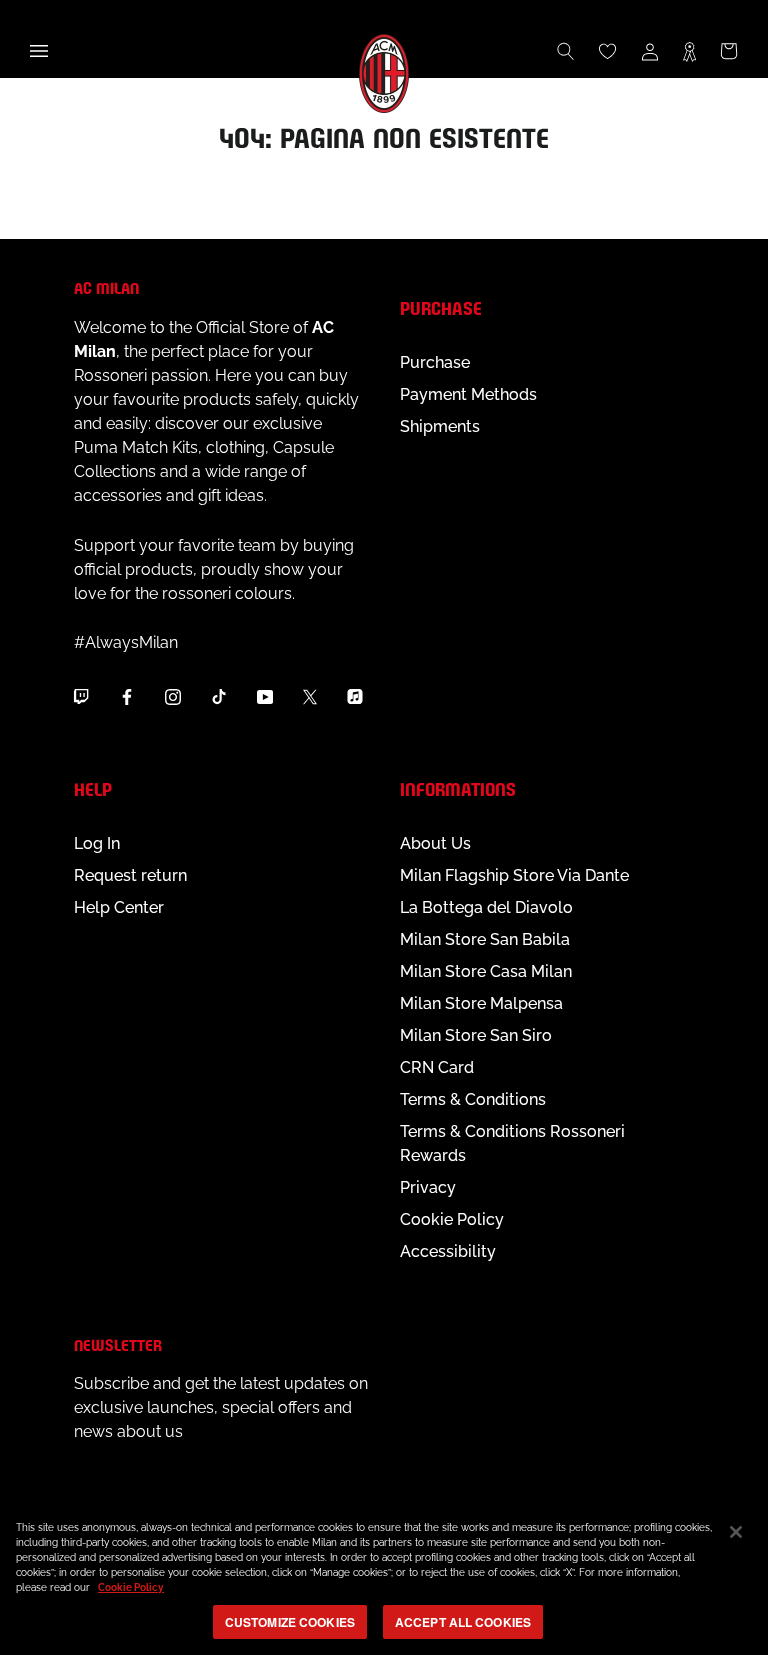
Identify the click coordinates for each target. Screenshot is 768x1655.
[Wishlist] (608, 51)
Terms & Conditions (473, 1099)
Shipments (440, 426)
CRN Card (437, 1067)
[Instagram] (173, 696)
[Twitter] (310, 696)
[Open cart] (729, 51)
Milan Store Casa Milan (486, 971)
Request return (130, 875)
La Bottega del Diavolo (486, 907)
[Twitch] (81, 696)
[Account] (650, 51)
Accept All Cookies (463, 1622)
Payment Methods (468, 394)
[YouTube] (265, 696)
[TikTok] (219, 696)
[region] (384, 1577)
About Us (435, 843)
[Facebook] (127, 696)
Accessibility (448, 1251)
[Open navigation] (39, 51)
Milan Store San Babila (485, 939)
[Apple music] (355, 696)
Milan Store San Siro (476, 1035)
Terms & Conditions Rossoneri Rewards (512, 1143)
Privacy (428, 1187)
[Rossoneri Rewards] (689, 51)
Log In (97, 843)
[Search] (566, 51)
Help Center (119, 907)
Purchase (435, 362)
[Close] (736, 1532)
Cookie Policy (452, 1219)
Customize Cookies (290, 1622)
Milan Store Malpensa (481, 1003)
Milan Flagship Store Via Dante (514, 875)
